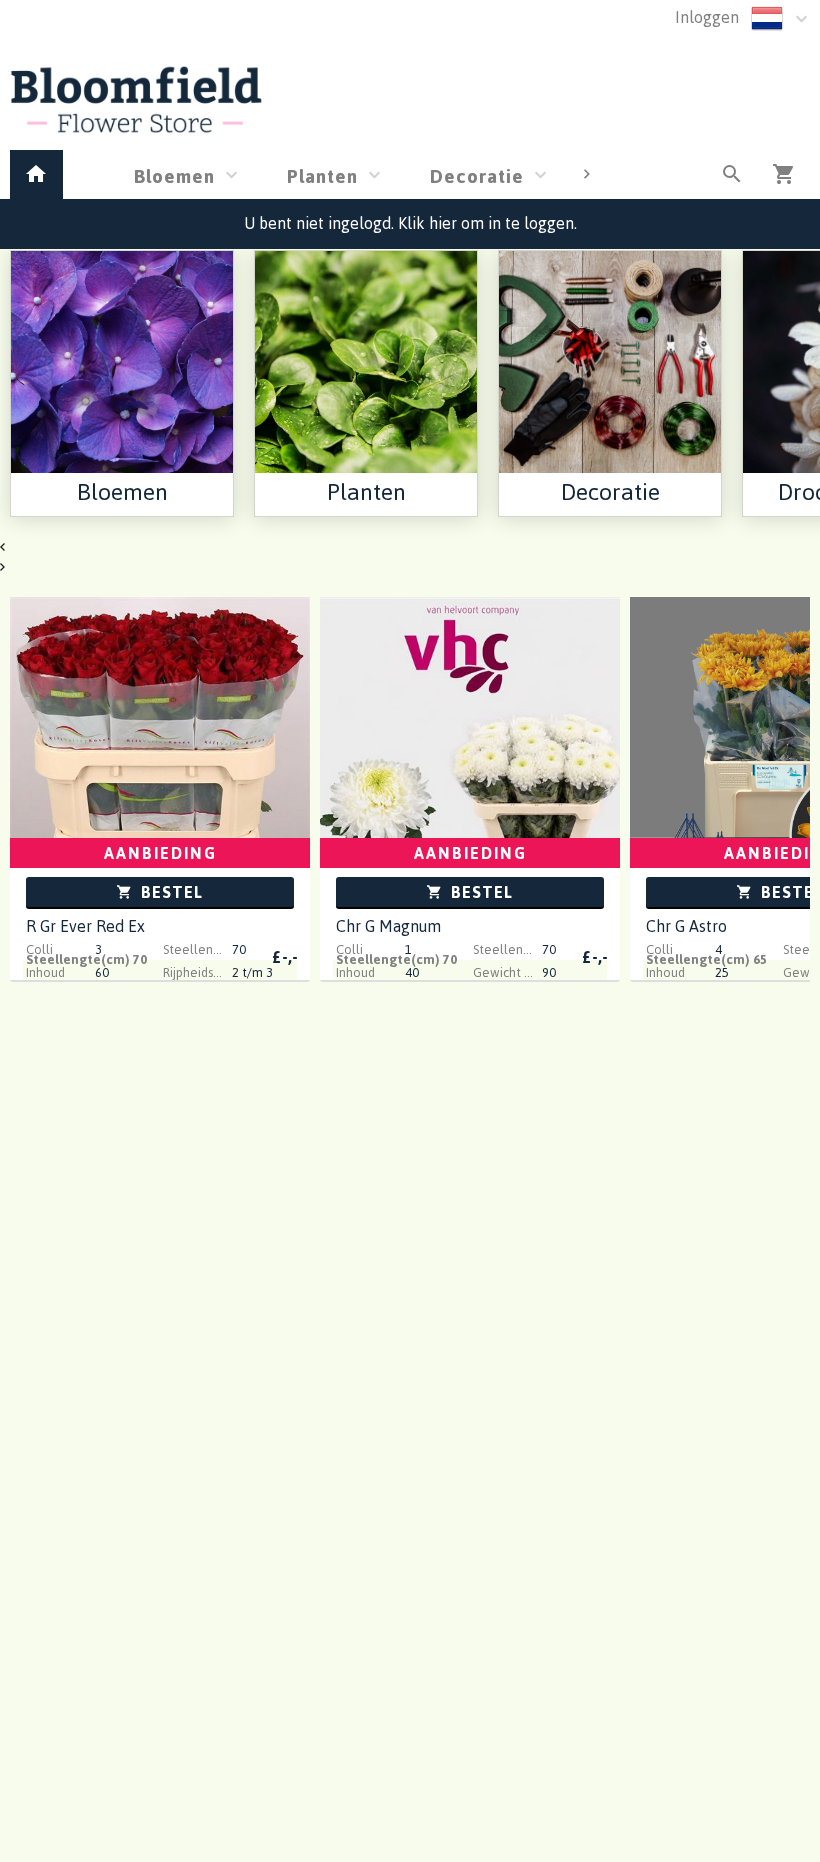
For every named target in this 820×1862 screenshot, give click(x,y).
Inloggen (707, 17)
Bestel (169, 892)
